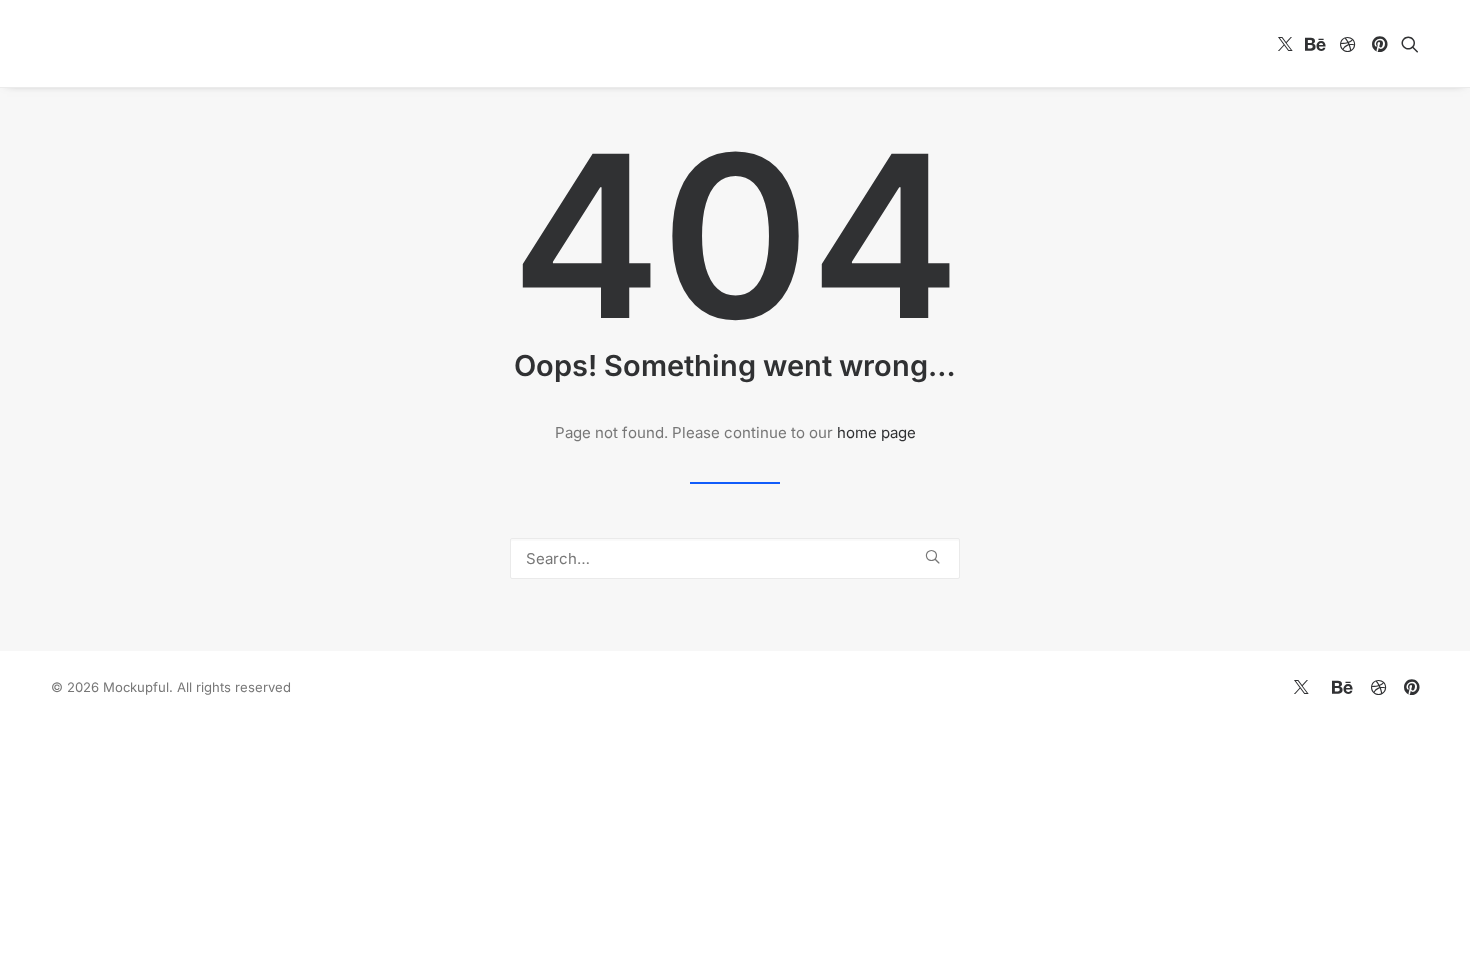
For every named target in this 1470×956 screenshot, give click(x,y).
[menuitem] (1285, 43)
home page (876, 432)
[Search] (735, 558)
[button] (1285, 43)
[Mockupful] (162, 43)
